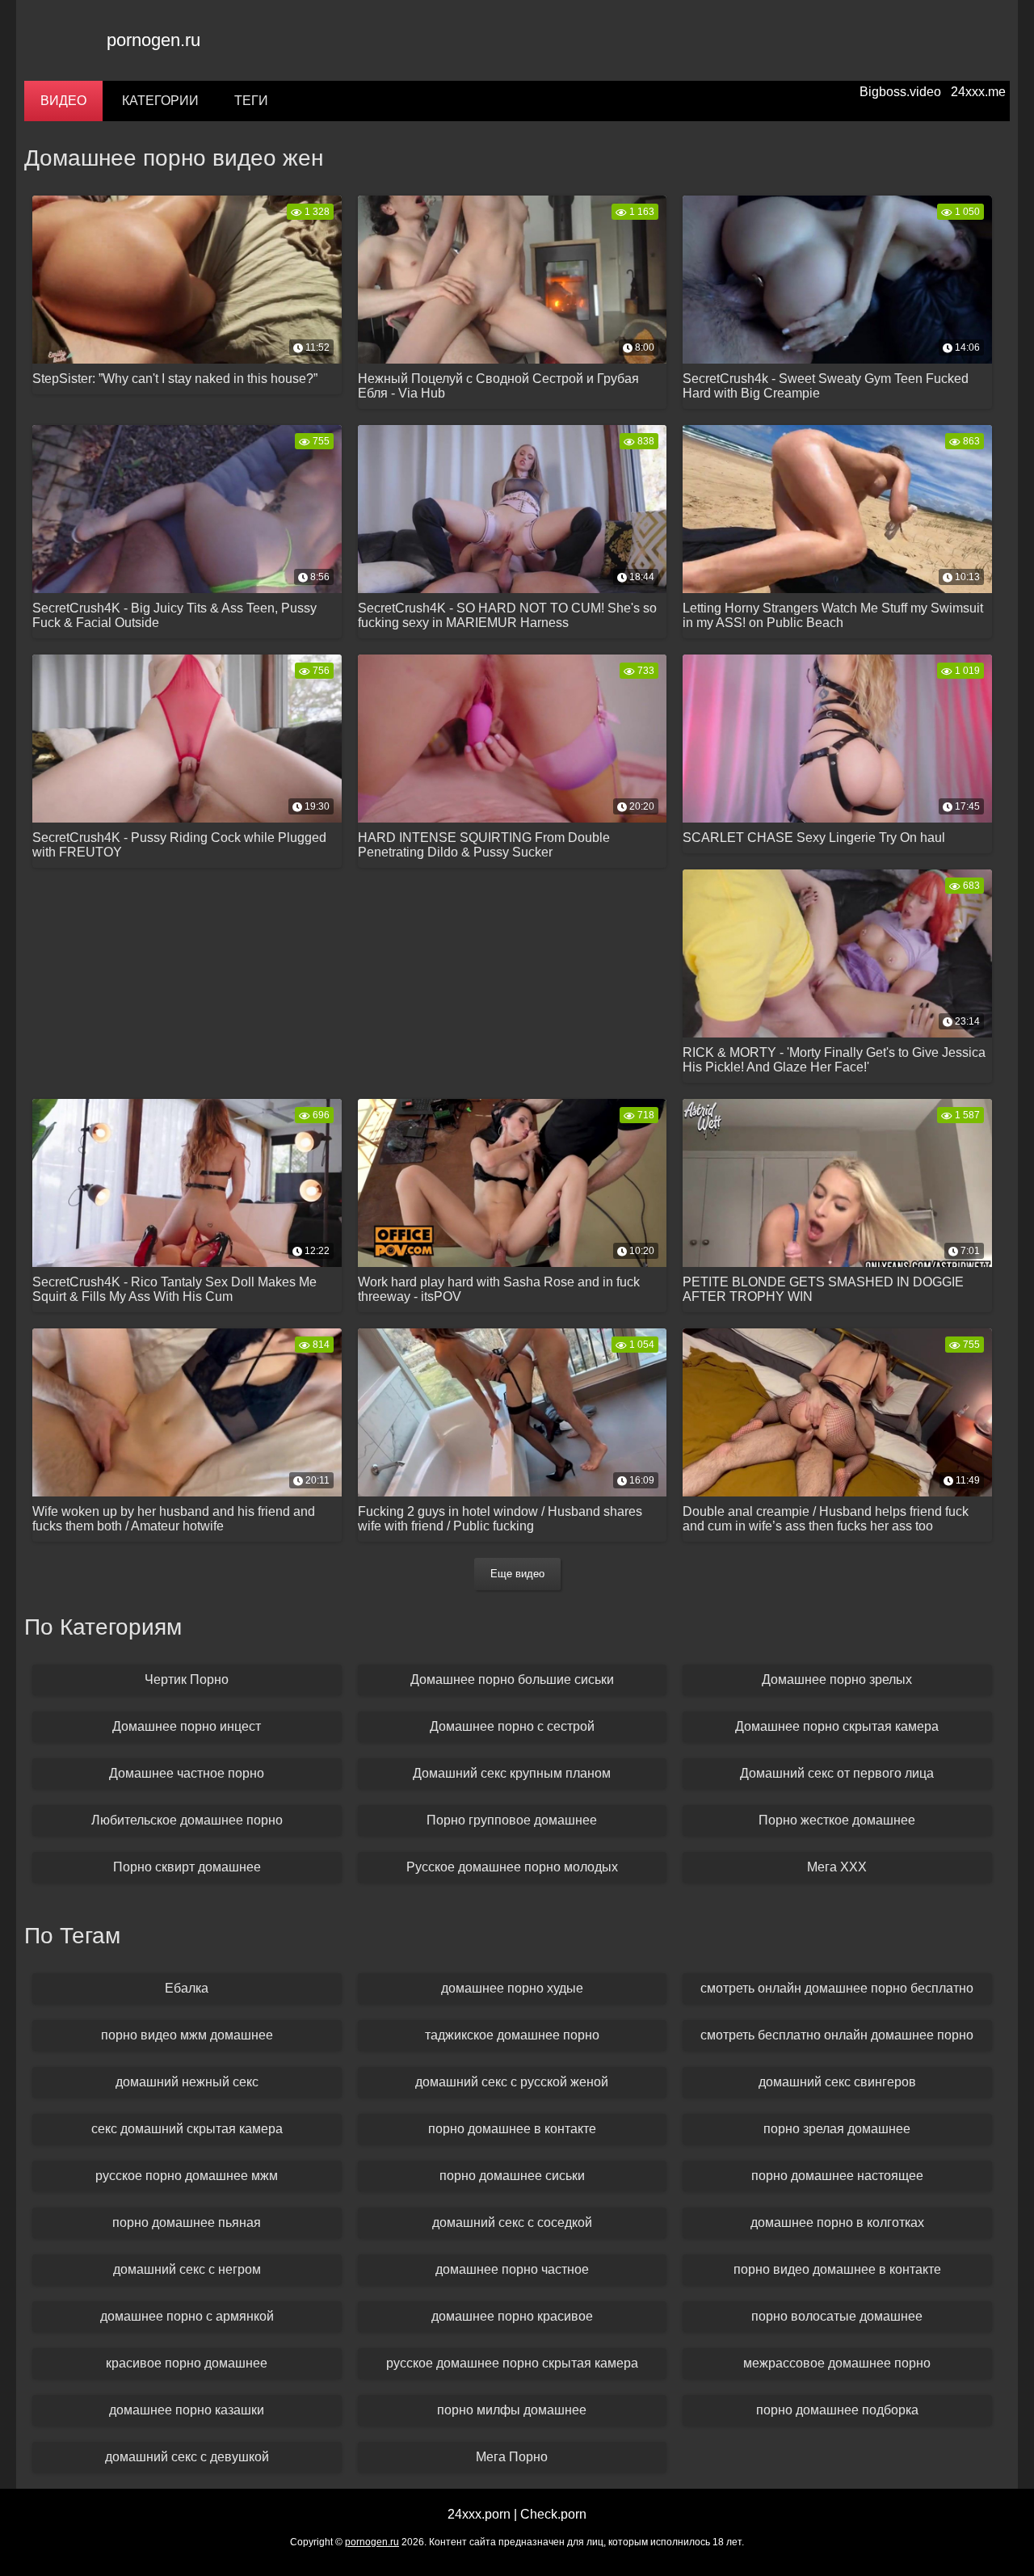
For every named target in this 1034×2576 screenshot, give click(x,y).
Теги (251, 101)
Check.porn (553, 2514)
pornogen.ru (153, 40)
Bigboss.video (900, 92)
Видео (63, 101)
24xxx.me (978, 92)
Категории (160, 101)
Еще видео (517, 1574)
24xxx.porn (479, 2514)
